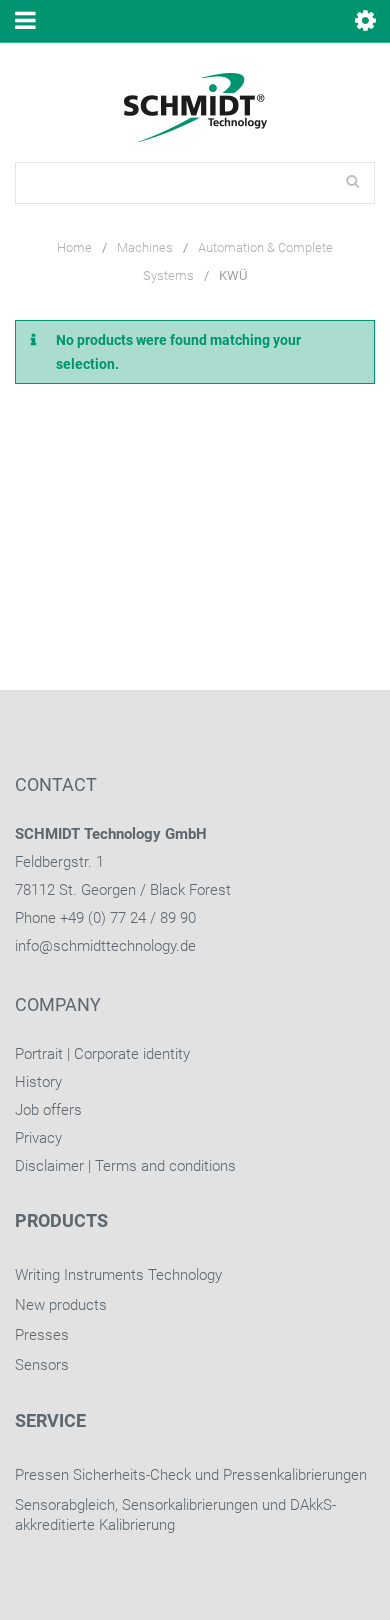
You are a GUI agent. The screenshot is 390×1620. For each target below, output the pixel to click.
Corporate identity (132, 1054)
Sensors (42, 1365)
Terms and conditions (165, 1166)
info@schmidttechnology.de (105, 946)
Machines (145, 247)
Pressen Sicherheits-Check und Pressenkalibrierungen (191, 1475)
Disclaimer (49, 1166)
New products (61, 1305)
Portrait (39, 1054)
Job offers (48, 1110)
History (38, 1082)
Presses (42, 1335)
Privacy (38, 1138)
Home (74, 247)
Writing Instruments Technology (118, 1275)
